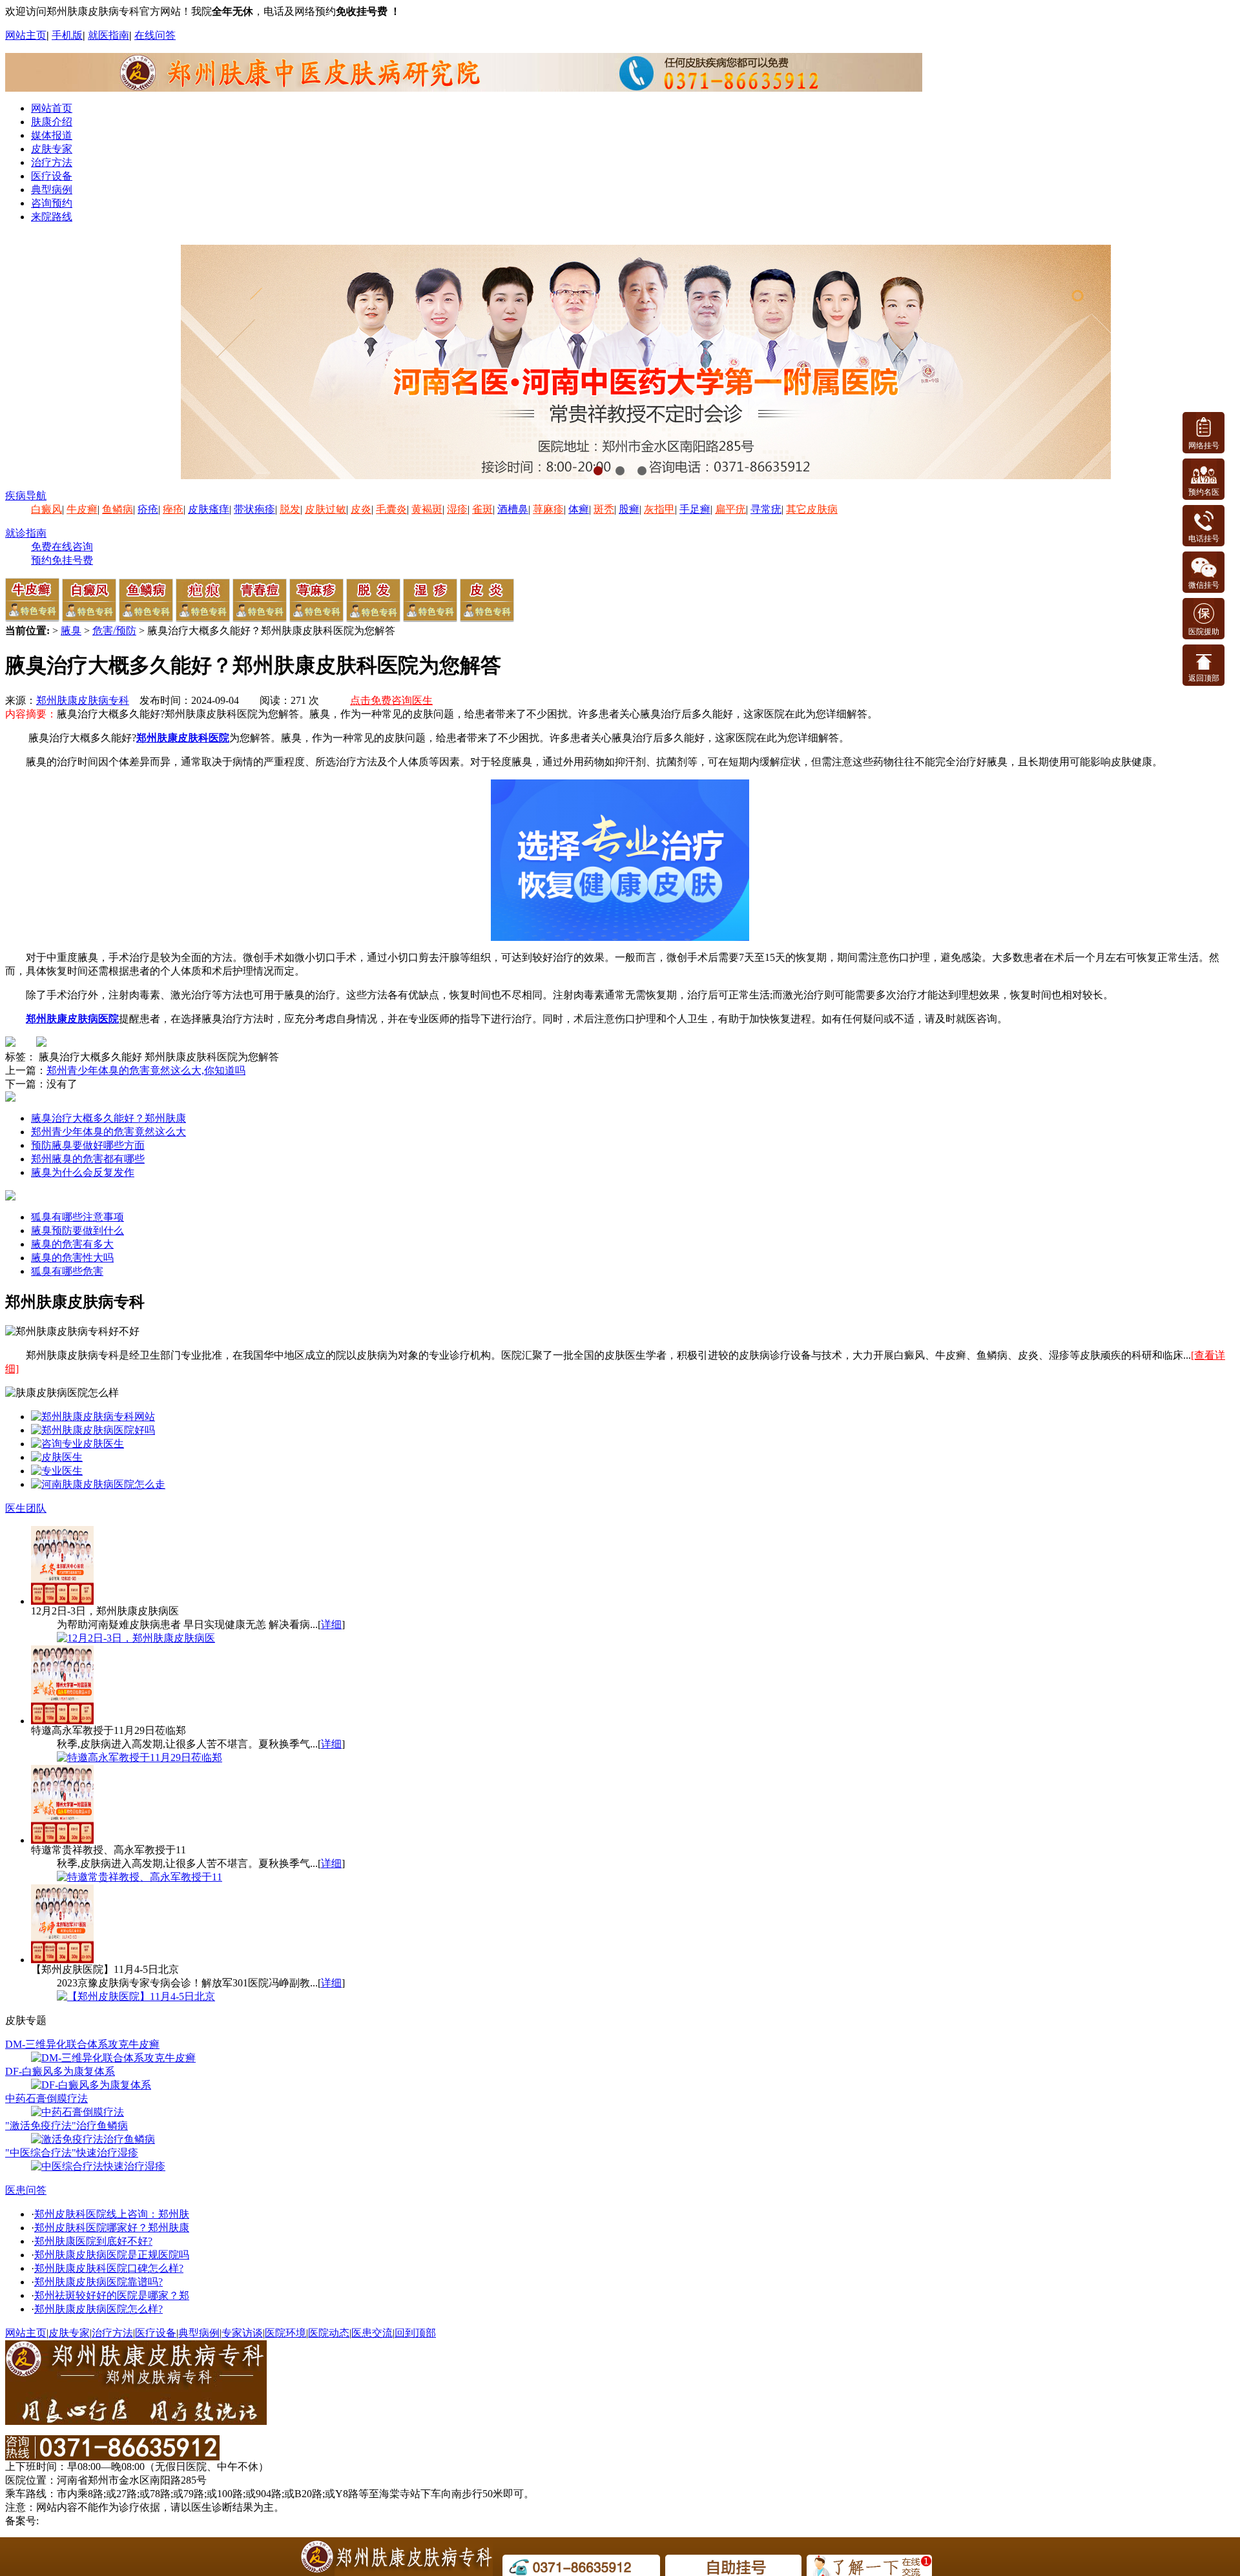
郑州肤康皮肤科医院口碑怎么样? (109, 2268)
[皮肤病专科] (57, 1457)
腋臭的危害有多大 (72, 1244)
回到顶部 (415, 2333)
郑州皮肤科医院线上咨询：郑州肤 (112, 2214)
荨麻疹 (548, 509)
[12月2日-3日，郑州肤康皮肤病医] (136, 1638)
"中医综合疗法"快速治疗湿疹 (72, 2153)
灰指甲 (659, 509)
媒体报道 (52, 135)
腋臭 (71, 631)
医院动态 (329, 2333)
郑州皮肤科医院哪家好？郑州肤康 (112, 2228)
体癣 (579, 509)
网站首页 (52, 108)
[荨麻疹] (316, 618)
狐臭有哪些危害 (67, 1271)
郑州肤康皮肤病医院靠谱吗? (98, 2282)
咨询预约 (52, 203)
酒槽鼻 (513, 509)
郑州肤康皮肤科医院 (183, 738)
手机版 (67, 35)
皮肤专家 (52, 149)
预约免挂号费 (62, 560)
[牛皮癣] (32, 618)
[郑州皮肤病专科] (57, 1471)
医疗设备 (52, 176)
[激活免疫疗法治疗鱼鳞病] (93, 2139)
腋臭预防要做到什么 (77, 1231)
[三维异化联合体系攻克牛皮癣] (113, 2058)
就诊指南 (26, 533)
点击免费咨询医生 (391, 700)
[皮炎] (487, 618)
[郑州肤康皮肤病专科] (93, 1417)
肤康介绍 (52, 122)
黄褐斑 (427, 509)
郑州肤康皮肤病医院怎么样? (98, 2309)
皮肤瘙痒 (209, 509)
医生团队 (26, 1508)
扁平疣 (730, 509)
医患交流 (372, 2333)
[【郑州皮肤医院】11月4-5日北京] (136, 1996)
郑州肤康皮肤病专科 (83, 700)
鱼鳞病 (118, 509)
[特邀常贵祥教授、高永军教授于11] (139, 1877)
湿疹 (457, 509)
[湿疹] (430, 618)
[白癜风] (89, 618)
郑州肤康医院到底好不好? (93, 2241)
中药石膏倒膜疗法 (46, 2098)
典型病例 (52, 190)
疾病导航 (26, 496)
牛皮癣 (82, 509)
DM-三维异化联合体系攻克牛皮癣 (82, 2044)
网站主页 (26, 35)
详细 (331, 1624)
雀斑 (482, 509)
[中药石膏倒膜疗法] (77, 2112)
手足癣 (695, 509)
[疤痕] (203, 618)
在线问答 (155, 35)
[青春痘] (260, 618)
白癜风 (46, 509)
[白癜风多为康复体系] (91, 2085)
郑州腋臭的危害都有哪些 (88, 1159)
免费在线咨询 (62, 547)
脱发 (290, 509)
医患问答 (26, 2190)
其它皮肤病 (812, 509)
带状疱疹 (254, 509)
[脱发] (373, 618)
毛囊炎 (391, 509)
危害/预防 (114, 631)
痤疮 (173, 509)
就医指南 (108, 35)
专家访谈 (242, 2333)
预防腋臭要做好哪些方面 (88, 1145)
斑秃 (604, 509)
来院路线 (52, 217)
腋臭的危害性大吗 (72, 1258)
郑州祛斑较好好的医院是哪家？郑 (112, 2295)
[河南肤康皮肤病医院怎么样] (93, 1430)
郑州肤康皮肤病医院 (72, 1019)
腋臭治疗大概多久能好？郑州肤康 (108, 1118)
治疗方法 (52, 162)
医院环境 (285, 2333)
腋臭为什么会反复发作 (83, 1172)
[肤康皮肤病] (77, 1444)
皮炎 (361, 509)
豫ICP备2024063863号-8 (95, 2521)
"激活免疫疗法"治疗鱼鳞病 (67, 2126)
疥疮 (148, 509)
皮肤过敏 (325, 509)
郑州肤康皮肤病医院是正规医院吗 (112, 2255)
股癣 (629, 509)
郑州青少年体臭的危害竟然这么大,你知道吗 (146, 1070)
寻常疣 (766, 509)
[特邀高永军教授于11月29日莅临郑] (139, 1757)
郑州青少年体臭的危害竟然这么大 (108, 1132)
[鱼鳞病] (146, 618)
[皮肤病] (98, 1484)
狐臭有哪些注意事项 (77, 1217)
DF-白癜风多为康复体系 (60, 2071)
